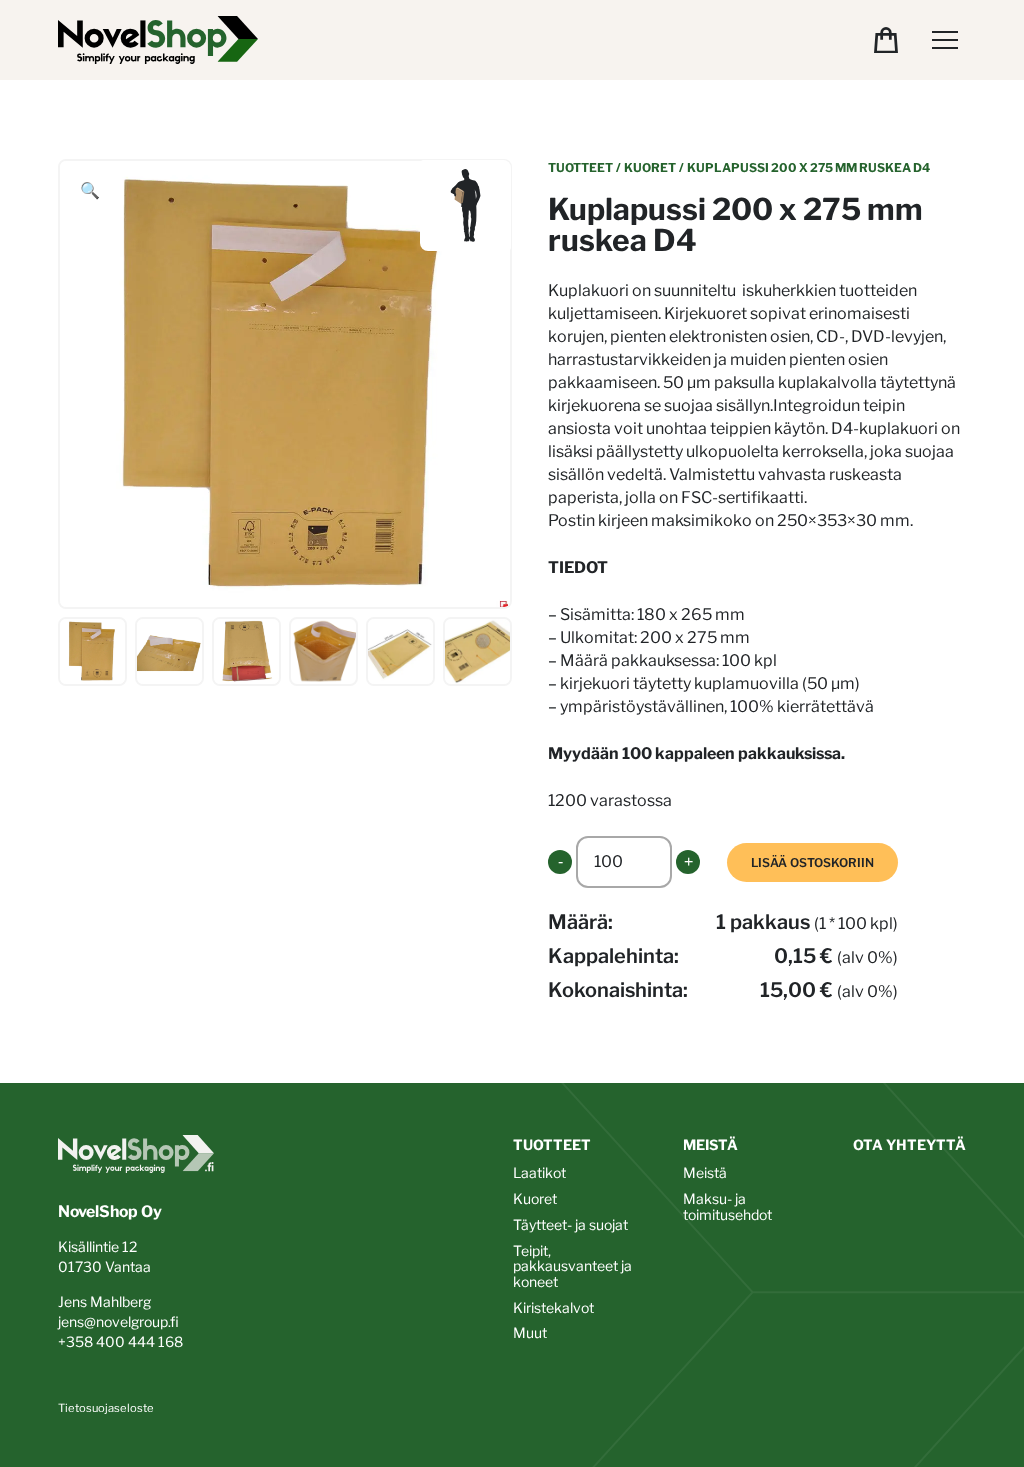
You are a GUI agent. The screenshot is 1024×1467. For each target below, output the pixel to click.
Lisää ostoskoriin (812, 862)
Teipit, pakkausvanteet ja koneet (572, 1266)
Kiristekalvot (553, 1307)
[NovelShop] (158, 40)
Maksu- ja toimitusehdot (727, 1206)
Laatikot (539, 1172)
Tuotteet (580, 167)
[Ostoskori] (886, 40)
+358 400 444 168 (120, 1341)
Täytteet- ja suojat (570, 1224)
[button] (90, 191)
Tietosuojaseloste (106, 1408)
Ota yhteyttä (909, 1144)
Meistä (710, 1144)
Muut (530, 1332)
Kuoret (650, 167)
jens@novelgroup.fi (118, 1321)
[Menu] (945, 40)
